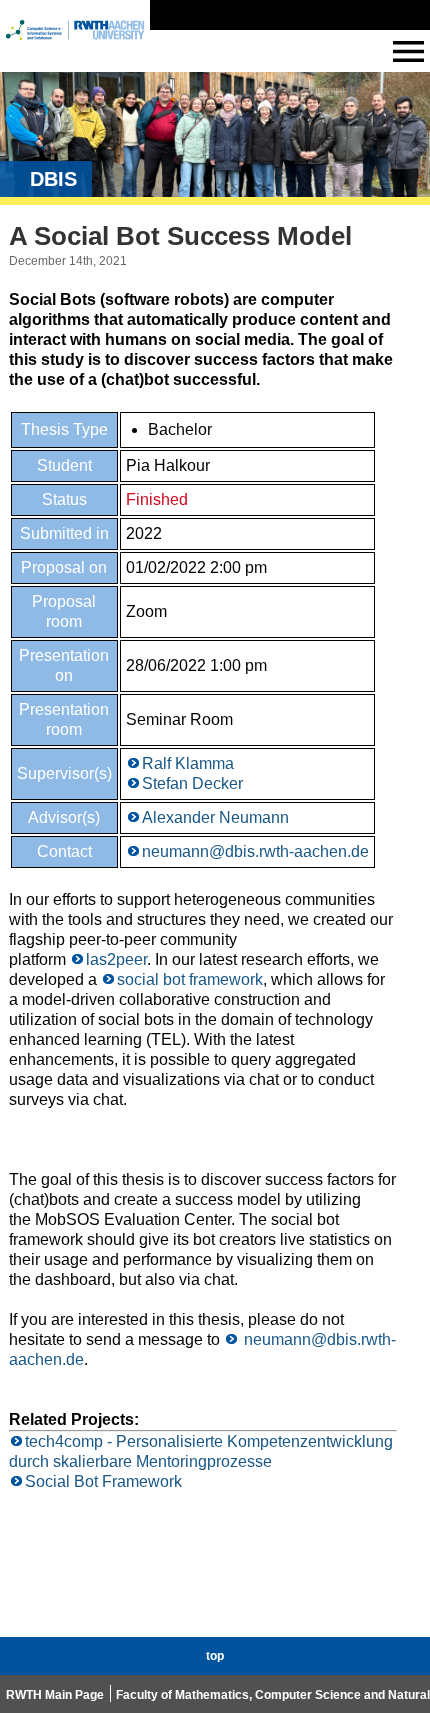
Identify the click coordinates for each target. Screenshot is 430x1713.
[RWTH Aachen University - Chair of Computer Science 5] (75, 48)
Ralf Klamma (188, 763)
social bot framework (190, 979)
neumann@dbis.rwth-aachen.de (255, 851)
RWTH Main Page (55, 1695)
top (215, 1656)
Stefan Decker (192, 783)
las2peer (116, 959)
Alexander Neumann (215, 817)
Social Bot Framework (103, 1481)
